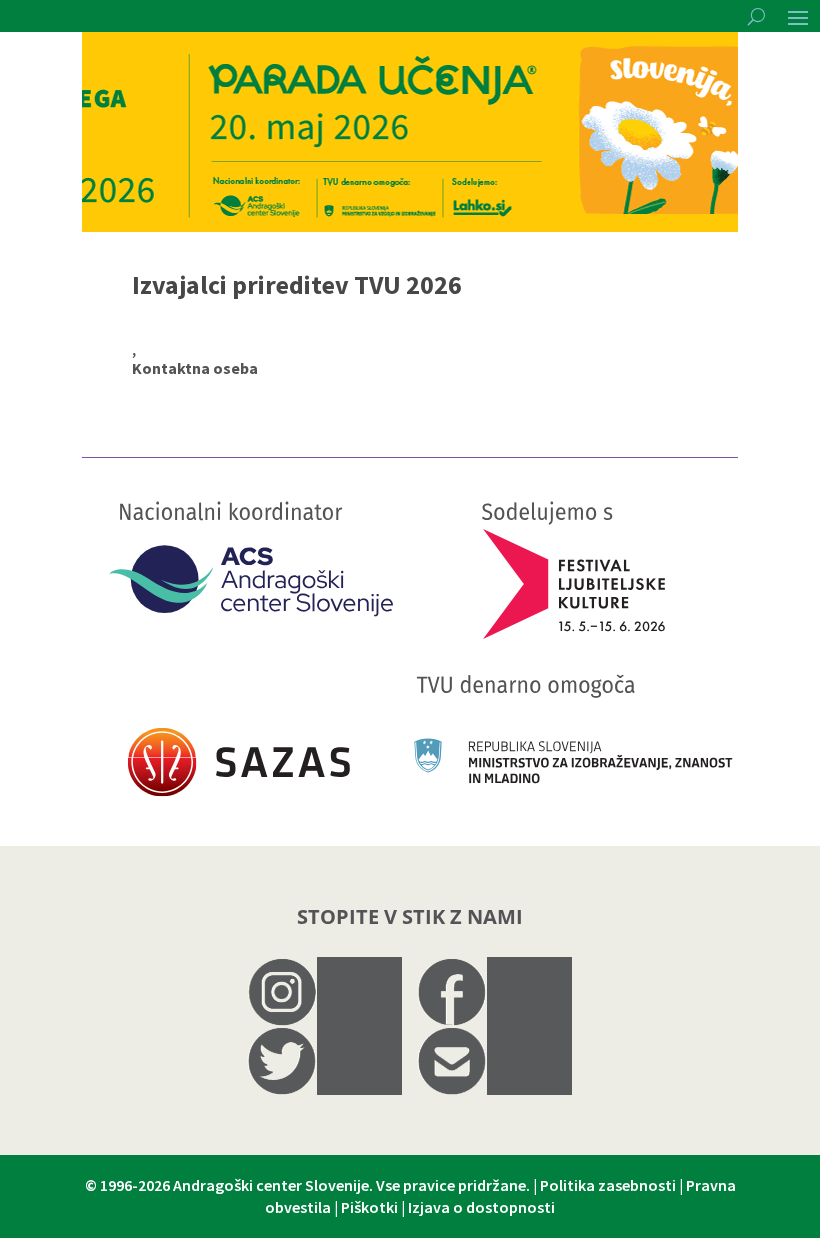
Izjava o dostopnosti (481, 1207)
